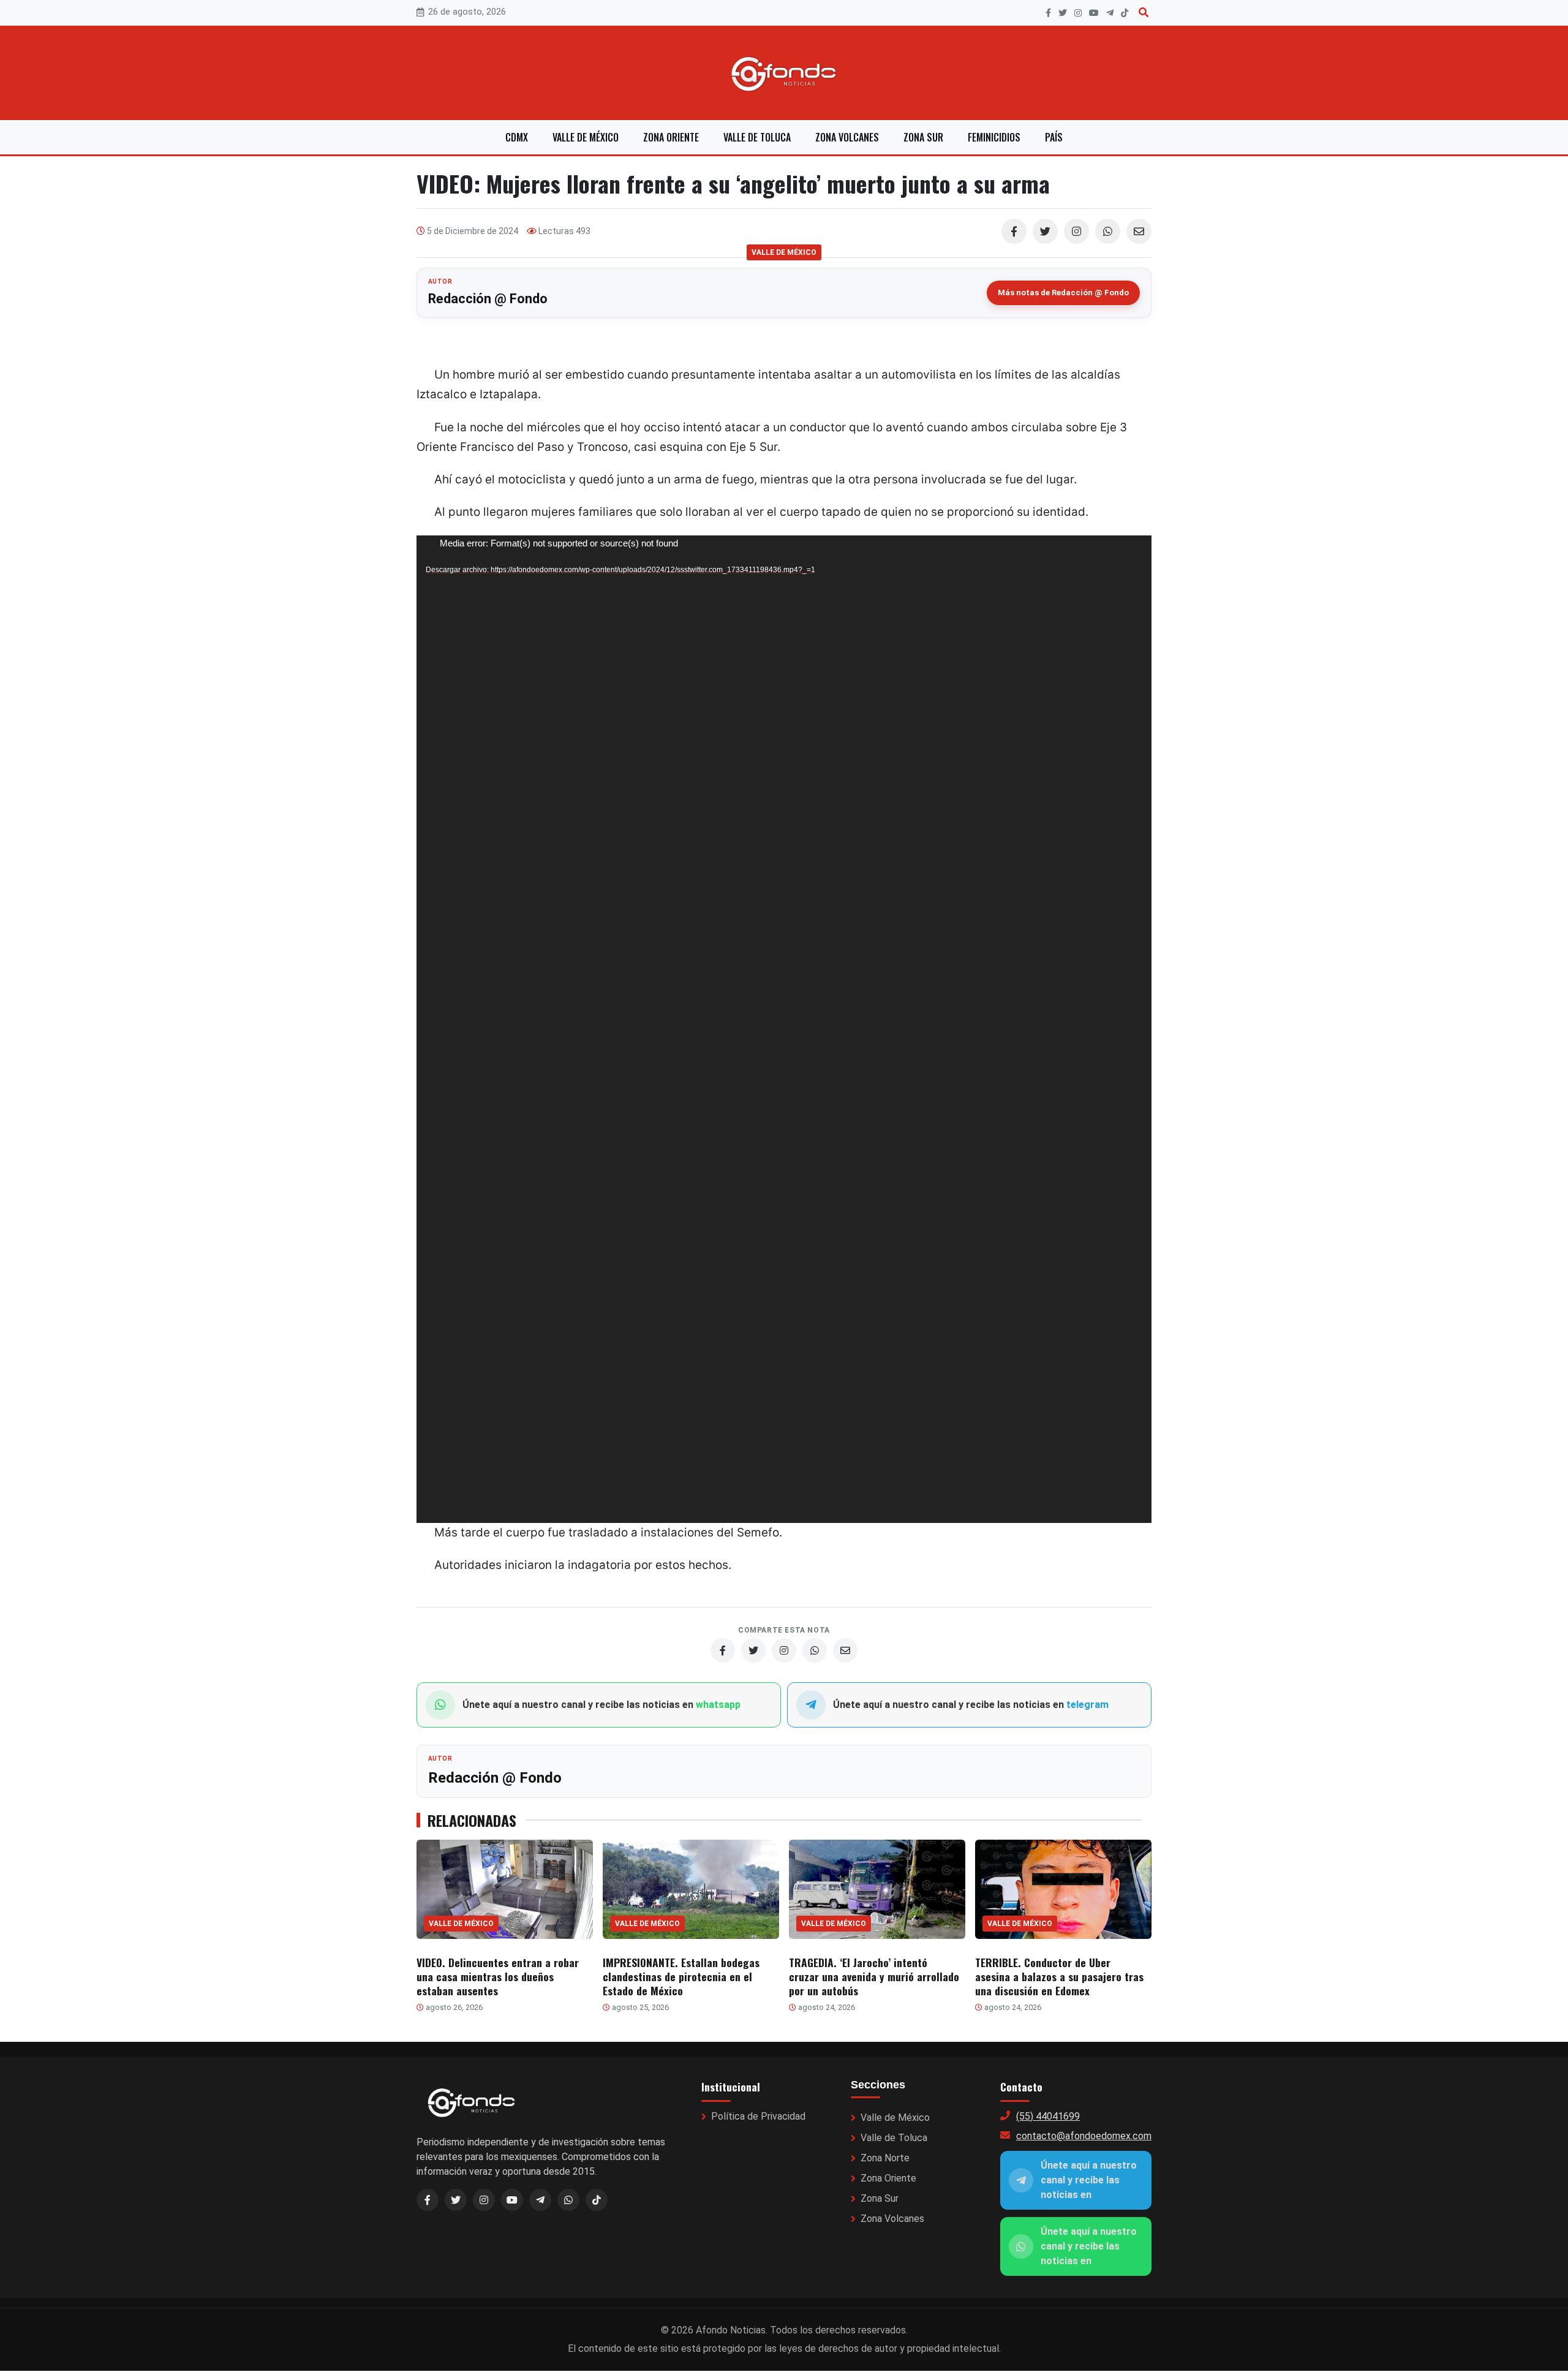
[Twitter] (1045, 231)
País (1054, 137)
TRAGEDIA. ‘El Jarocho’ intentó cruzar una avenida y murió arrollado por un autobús (874, 1976)
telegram (1087, 1705)
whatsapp (718, 1705)
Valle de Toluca (757, 137)
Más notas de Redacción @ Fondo (1063, 293)
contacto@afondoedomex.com (1084, 2136)
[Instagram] (1078, 13)
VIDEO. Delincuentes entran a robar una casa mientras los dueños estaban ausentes (498, 1976)
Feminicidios (994, 137)
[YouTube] (1094, 13)
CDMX (517, 137)
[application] (784, 1029)
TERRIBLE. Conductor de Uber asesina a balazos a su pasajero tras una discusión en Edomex (1059, 1976)
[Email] (1139, 231)
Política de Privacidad (758, 2116)
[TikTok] (1125, 13)
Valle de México (586, 137)
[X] (1063, 13)
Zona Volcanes (847, 137)
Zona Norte (885, 2158)
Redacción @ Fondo (488, 299)
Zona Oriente (671, 137)
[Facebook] (1048, 13)
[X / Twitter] (456, 2200)
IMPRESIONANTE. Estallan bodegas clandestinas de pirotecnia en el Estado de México (681, 1976)
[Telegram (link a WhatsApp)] (540, 2200)
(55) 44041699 (1048, 2116)
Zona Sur (923, 137)
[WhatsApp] (1108, 231)
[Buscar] (1144, 13)
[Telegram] (1110, 13)
